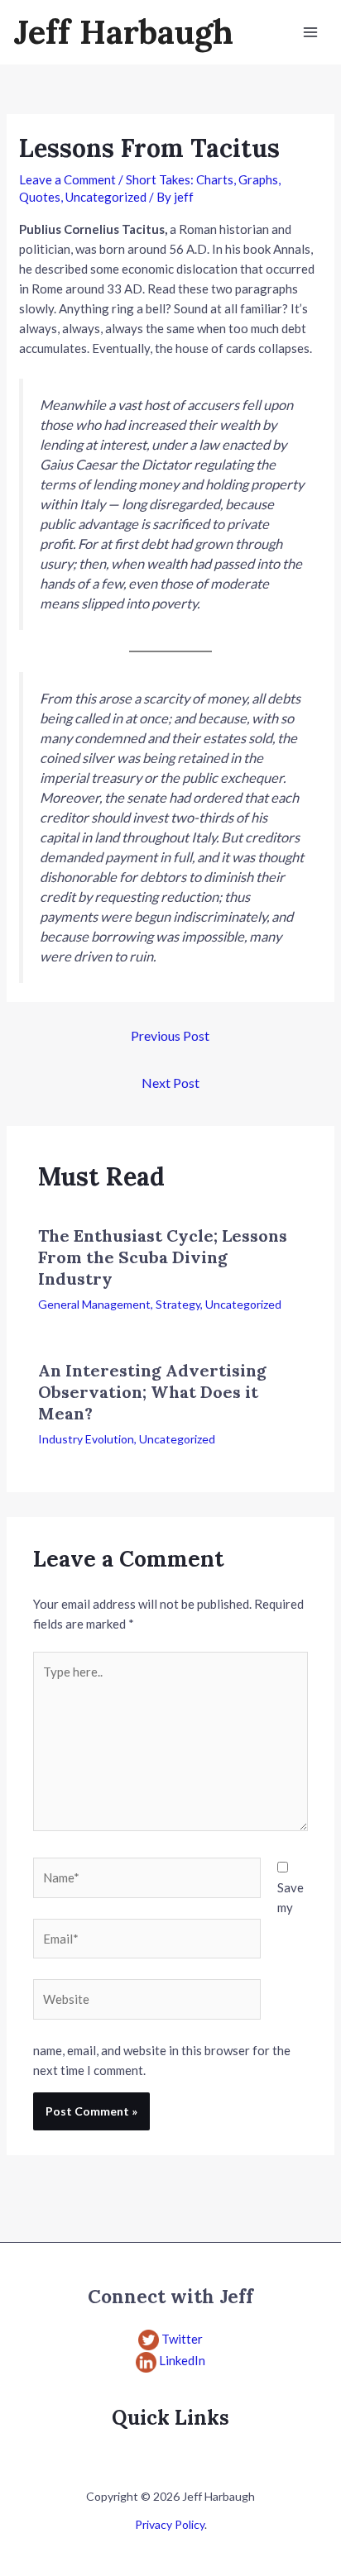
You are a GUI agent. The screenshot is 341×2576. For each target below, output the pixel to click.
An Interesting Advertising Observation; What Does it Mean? (152, 1392)
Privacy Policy (170, 2524)
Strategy (178, 1304)
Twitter (182, 2339)
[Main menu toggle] (311, 33)
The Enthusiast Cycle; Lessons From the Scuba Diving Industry (163, 1257)
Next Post (170, 1083)
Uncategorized (106, 197)
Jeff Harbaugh (123, 32)
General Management (94, 1304)
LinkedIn (182, 2360)
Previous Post (170, 1035)
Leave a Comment (67, 179)
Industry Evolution (86, 1439)
